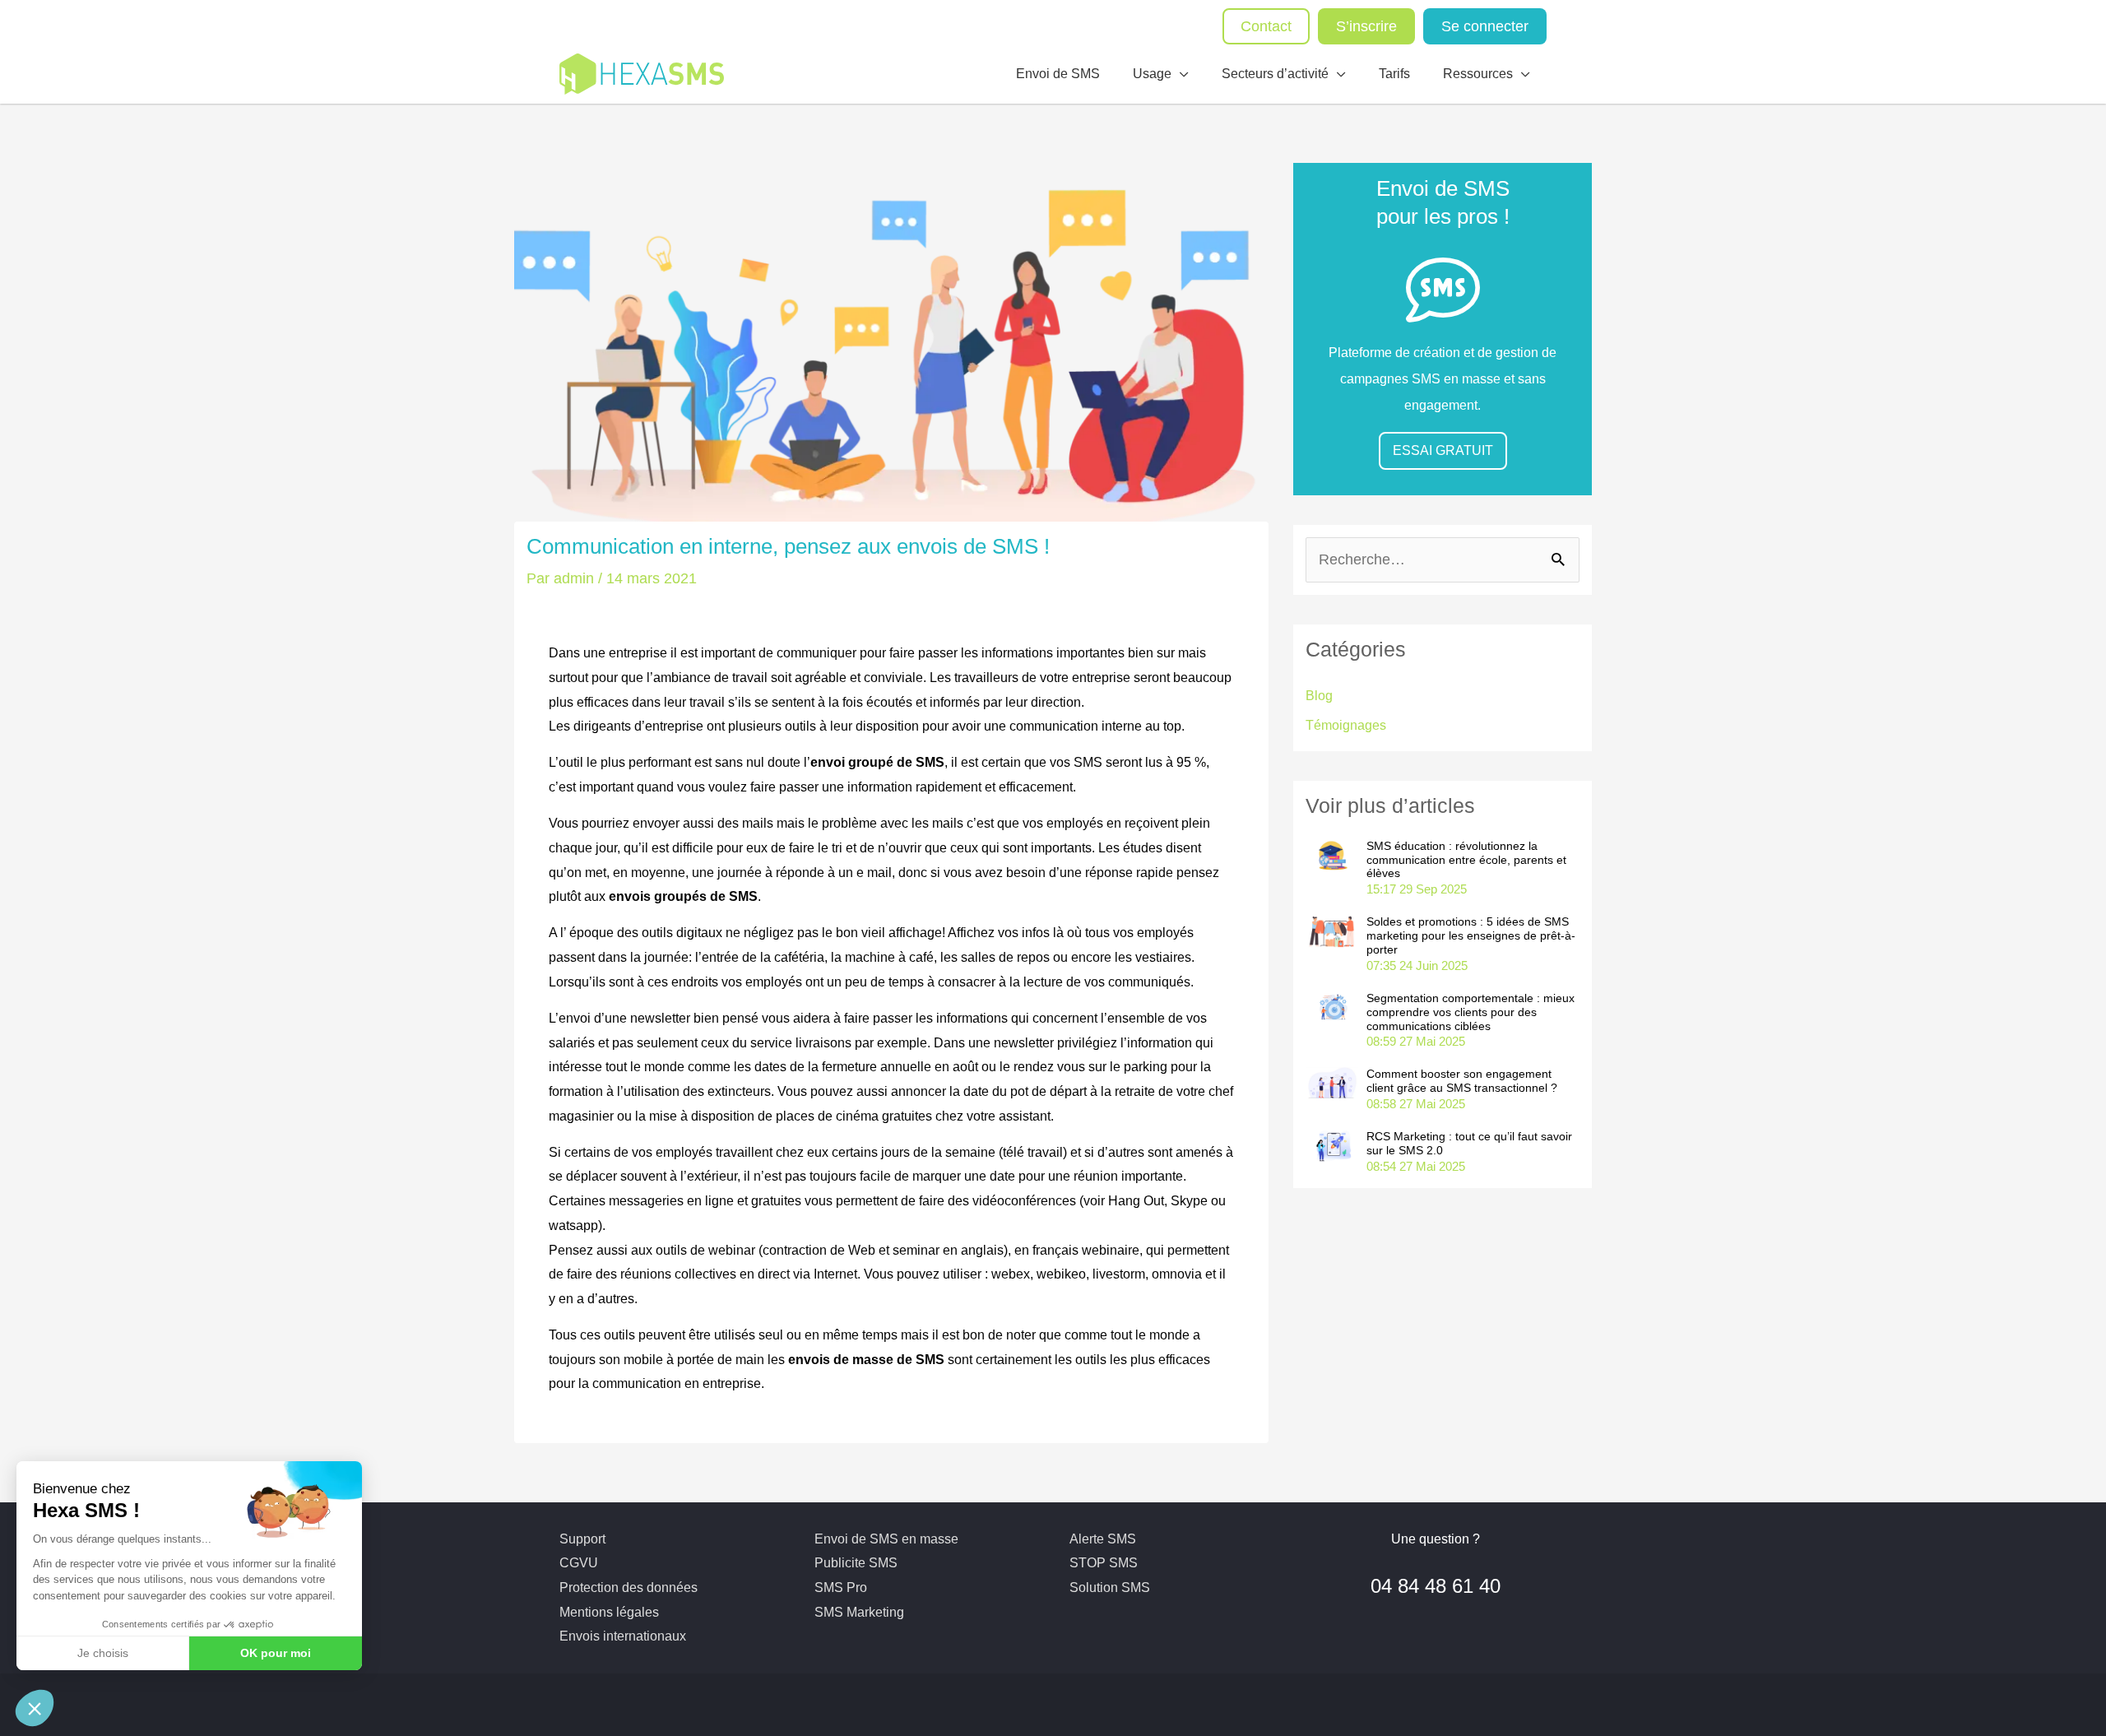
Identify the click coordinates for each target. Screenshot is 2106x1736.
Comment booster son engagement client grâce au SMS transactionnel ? (1462, 1081)
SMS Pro (841, 1587)
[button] (35, 1708)
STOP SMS (1104, 1563)
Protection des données (629, 1587)
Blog (1319, 696)
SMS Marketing (859, 1612)
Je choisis (103, 1653)
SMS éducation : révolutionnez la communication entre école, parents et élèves (1466, 860)
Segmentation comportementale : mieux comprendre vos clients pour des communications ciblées (1470, 1012)
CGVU (579, 1563)
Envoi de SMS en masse (886, 1539)
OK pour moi (276, 1653)
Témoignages (1346, 725)
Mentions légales (609, 1612)
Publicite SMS (856, 1563)
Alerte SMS (1103, 1539)
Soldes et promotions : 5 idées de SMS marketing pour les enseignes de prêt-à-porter (1471, 935)
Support (582, 1539)
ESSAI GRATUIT (1443, 450)
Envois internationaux (623, 1636)
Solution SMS (1110, 1587)
